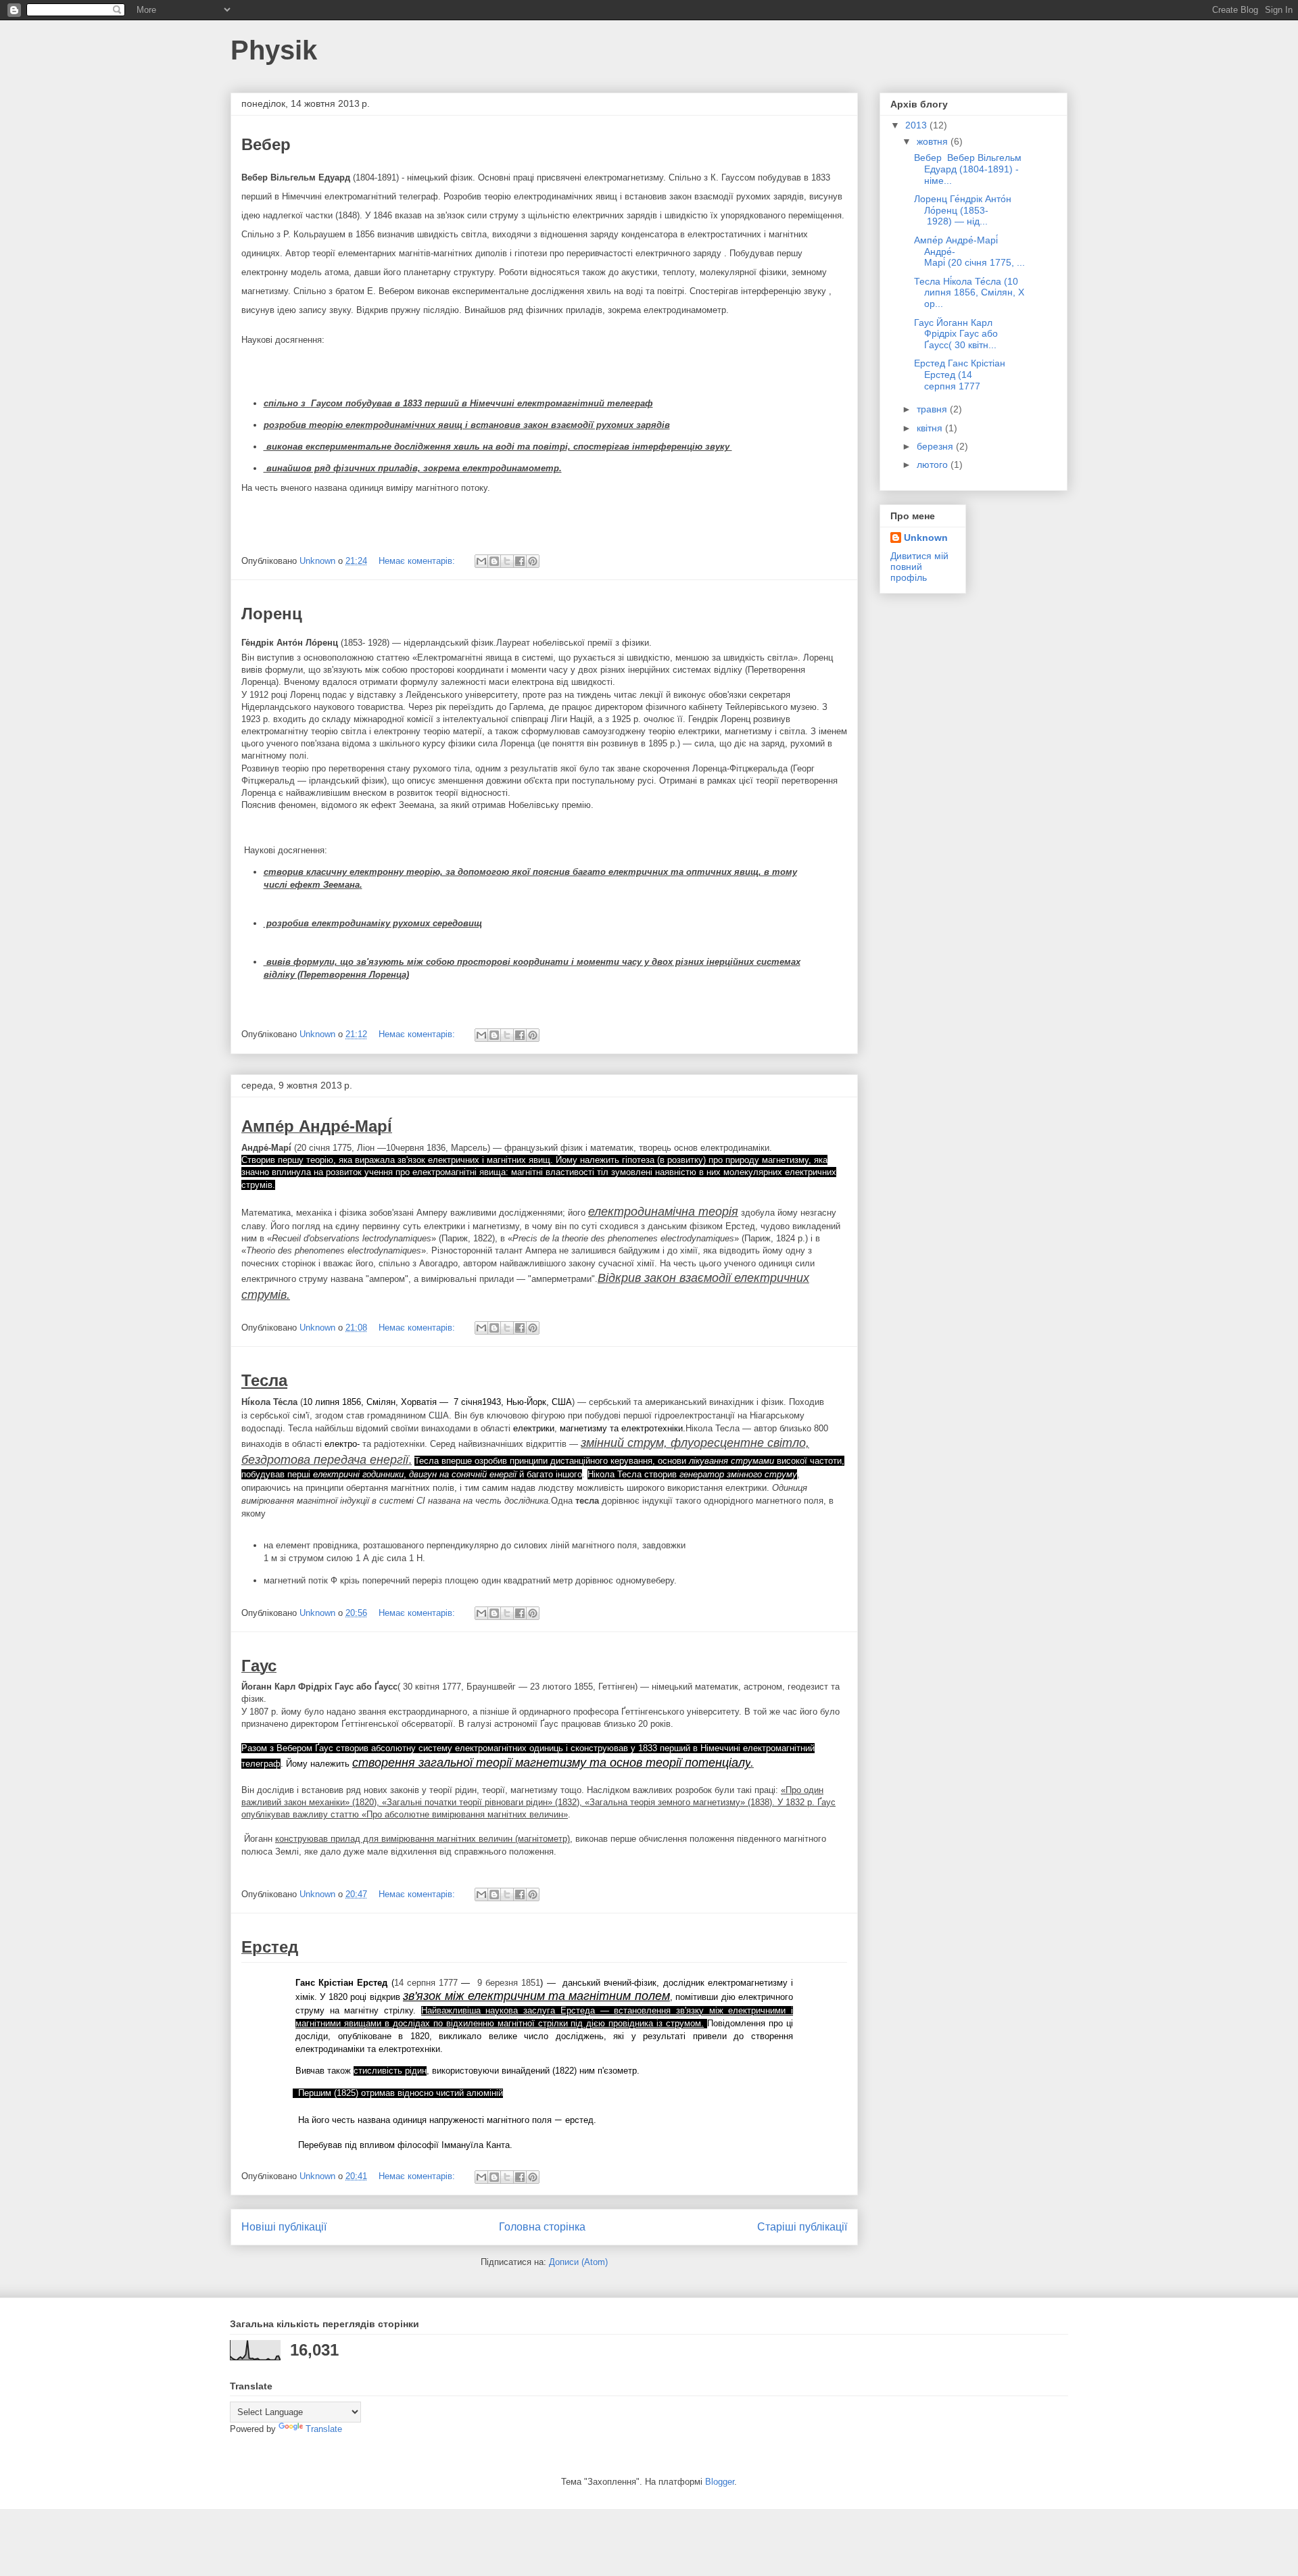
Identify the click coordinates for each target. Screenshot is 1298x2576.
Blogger (720, 2482)
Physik (274, 50)
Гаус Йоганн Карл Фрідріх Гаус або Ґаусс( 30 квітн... (956, 334)
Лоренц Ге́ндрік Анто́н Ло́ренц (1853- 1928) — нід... (963, 210)
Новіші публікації (284, 2227)
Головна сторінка (542, 2227)
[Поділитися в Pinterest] (533, 561)
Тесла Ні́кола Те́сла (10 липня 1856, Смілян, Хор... (969, 293)
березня (936, 446)
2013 (917, 125)
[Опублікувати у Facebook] (520, 561)
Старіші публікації (802, 2227)
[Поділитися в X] (507, 561)
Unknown (926, 538)
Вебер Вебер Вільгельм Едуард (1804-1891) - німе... (968, 169)
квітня (931, 428)
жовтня (934, 141)
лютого (934, 464)
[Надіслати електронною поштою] (481, 561)
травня (933, 409)
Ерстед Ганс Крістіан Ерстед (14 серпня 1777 (960, 375)
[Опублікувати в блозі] (494, 561)
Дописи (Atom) (578, 2262)
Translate (324, 2429)
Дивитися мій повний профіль (919, 567)
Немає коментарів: (418, 561)
